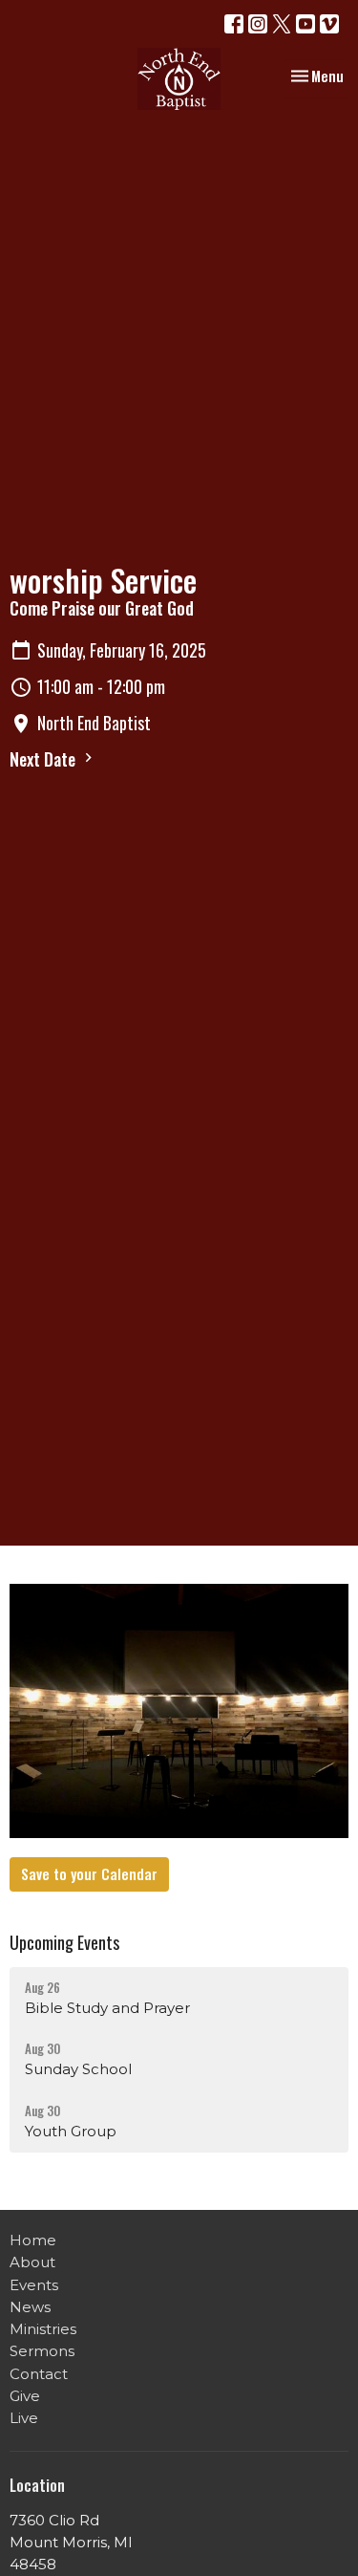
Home (33, 2240)
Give (25, 2396)
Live (24, 2418)
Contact (39, 2374)
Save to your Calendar (89, 1873)
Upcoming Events (64, 1942)
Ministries (43, 2329)
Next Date (44, 759)
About (32, 2262)
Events (34, 2285)
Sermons (42, 2351)
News (30, 2307)
